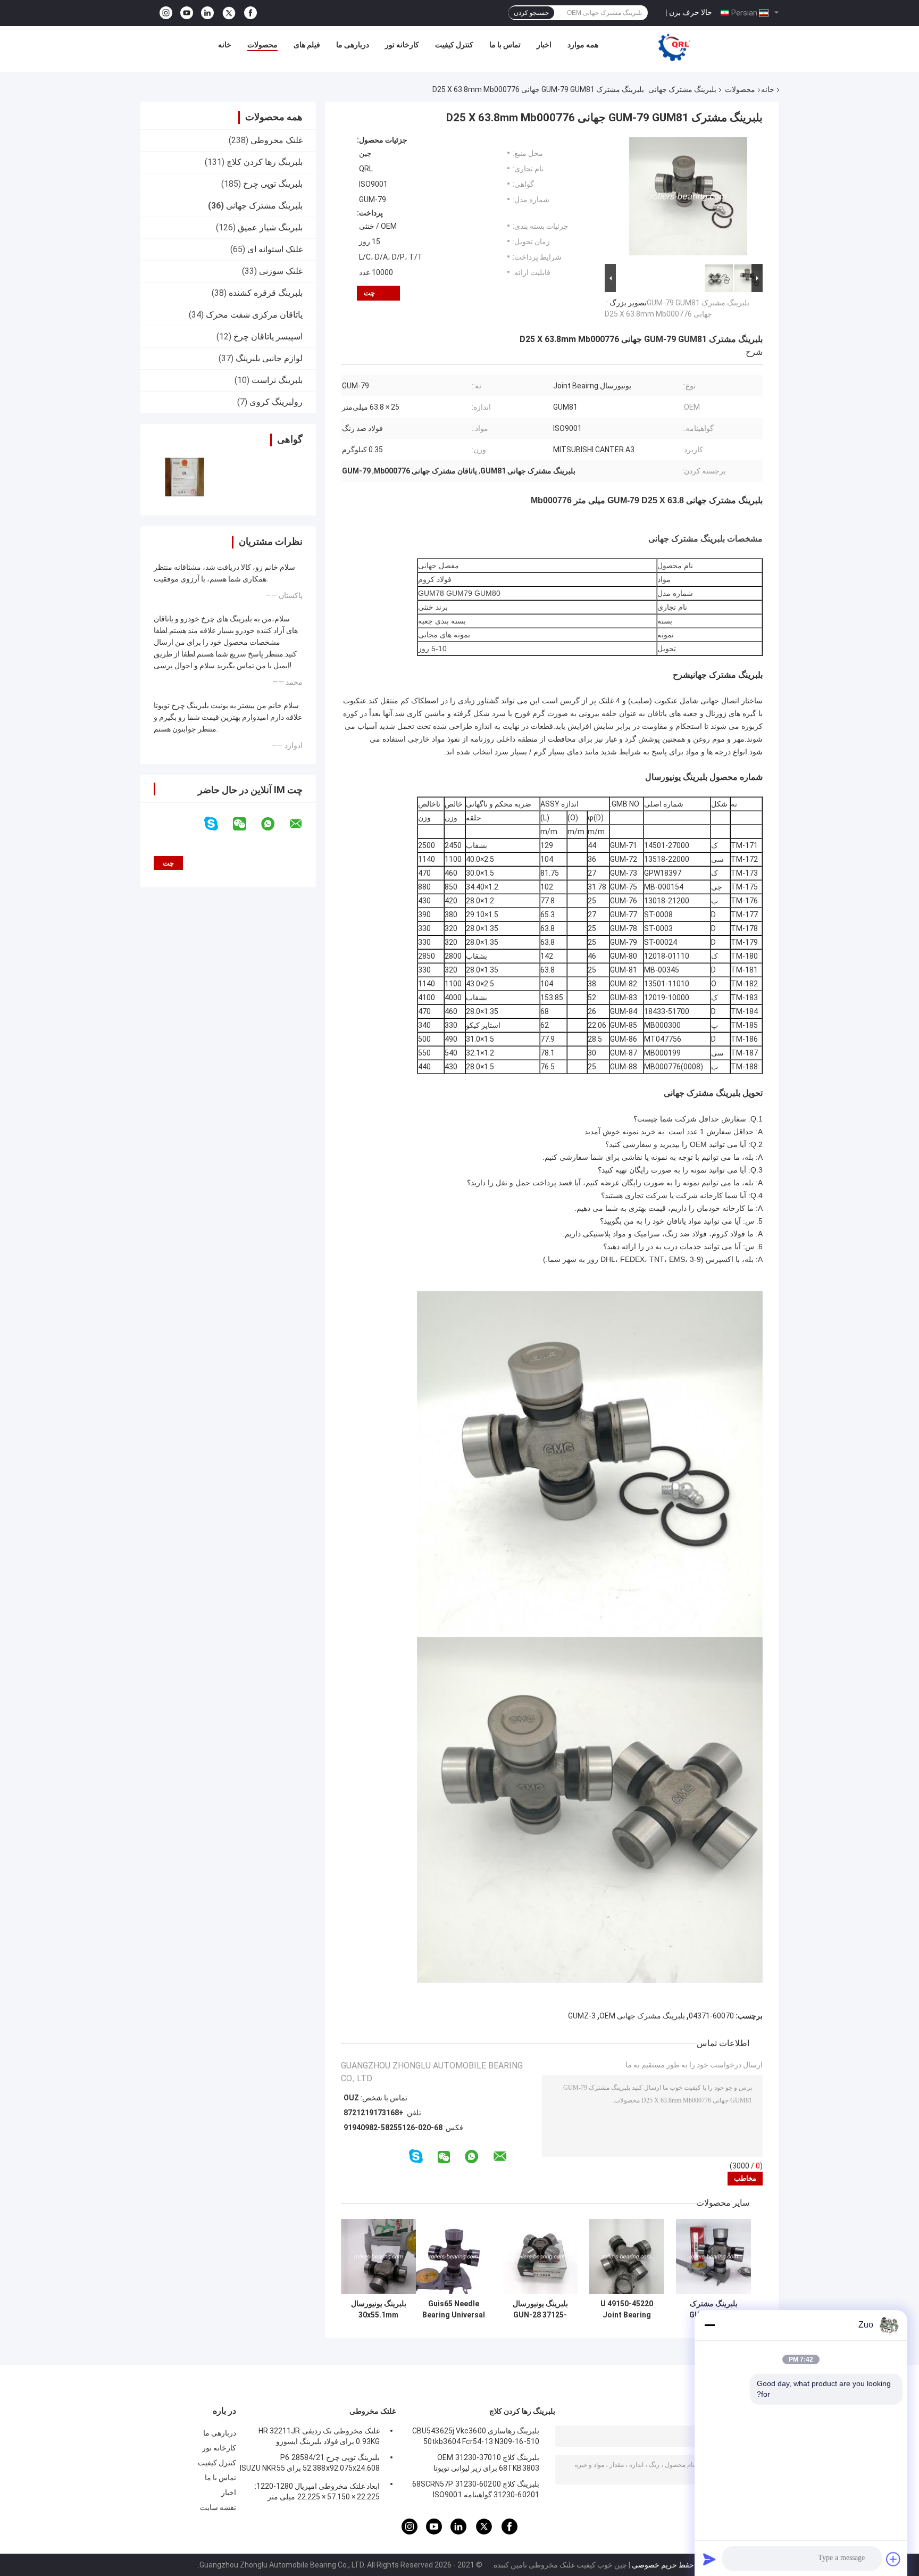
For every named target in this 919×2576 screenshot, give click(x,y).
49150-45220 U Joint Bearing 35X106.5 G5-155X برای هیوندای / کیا (627, 2309)
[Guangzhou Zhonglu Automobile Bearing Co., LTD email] (303, 824)
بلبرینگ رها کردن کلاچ (265, 162)
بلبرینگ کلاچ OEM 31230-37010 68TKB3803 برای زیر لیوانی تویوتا (486, 2463)
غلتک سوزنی (281, 271)
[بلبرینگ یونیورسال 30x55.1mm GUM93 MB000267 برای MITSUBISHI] (378, 2257)
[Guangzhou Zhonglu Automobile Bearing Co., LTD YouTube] (187, 13)
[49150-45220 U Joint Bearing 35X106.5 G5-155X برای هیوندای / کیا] (627, 2257)
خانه (225, 45)
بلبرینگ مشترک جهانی (682, 89)
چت (369, 293)
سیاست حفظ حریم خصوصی (676, 2565)
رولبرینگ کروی (276, 402)
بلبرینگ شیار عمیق (270, 227)
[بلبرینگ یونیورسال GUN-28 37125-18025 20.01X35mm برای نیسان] (540, 2257)
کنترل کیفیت (454, 45)
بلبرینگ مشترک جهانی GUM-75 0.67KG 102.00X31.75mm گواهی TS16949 (713, 2309)
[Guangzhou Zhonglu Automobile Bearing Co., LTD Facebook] (250, 13)
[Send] (709, 2559)
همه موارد (583, 45)
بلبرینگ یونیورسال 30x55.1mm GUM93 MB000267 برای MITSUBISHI (379, 2309)
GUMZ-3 (582, 2016)
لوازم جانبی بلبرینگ (269, 358)
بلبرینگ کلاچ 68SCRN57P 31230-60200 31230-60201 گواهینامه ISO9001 (476, 2489)
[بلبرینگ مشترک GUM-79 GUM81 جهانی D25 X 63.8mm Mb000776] (688, 198)
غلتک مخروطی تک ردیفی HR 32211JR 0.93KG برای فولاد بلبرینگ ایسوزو (319, 2436)
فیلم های (307, 45)
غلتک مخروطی (277, 140)
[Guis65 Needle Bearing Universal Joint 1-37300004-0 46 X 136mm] (453, 2257)
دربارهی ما (353, 45)
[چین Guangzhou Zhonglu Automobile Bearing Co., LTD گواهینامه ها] (184, 477)
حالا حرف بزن (691, 12)
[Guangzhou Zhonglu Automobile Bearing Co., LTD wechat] (246, 824)
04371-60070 (711, 2016)
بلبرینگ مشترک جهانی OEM (642, 2016)
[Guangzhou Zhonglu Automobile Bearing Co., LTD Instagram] (166, 13)
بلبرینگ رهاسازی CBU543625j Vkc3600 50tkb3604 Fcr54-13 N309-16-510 (476, 2436)
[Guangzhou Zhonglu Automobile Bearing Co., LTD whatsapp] (274, 824)
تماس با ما (505, 45)
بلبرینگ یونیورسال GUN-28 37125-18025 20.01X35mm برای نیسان (540, 2309)
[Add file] (893, 2559)
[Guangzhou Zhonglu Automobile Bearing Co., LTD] (674, 47)
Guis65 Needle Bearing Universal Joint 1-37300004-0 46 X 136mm (454, 2309)
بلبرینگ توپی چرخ (273, 184)
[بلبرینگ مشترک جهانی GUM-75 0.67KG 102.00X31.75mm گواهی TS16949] (713, 2257)
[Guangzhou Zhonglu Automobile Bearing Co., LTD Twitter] (229, 13)
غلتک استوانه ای (275, 249)
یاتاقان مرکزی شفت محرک (254, 315)
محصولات (262, 45)
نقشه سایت (218, 2507)
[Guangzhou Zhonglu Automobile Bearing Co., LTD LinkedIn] (207, 13)
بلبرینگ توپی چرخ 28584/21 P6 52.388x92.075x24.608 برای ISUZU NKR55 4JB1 (310, 2464)
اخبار (544, 45)
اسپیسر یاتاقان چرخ (268, 336)
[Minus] (709, 2325)
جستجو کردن (531, 13)
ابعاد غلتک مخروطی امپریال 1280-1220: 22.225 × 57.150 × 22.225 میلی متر (317, 2491)
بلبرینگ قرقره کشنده (266, 293)
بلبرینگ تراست (277, 380)
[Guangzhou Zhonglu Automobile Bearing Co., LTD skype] (218, 824)
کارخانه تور (402, 45)
